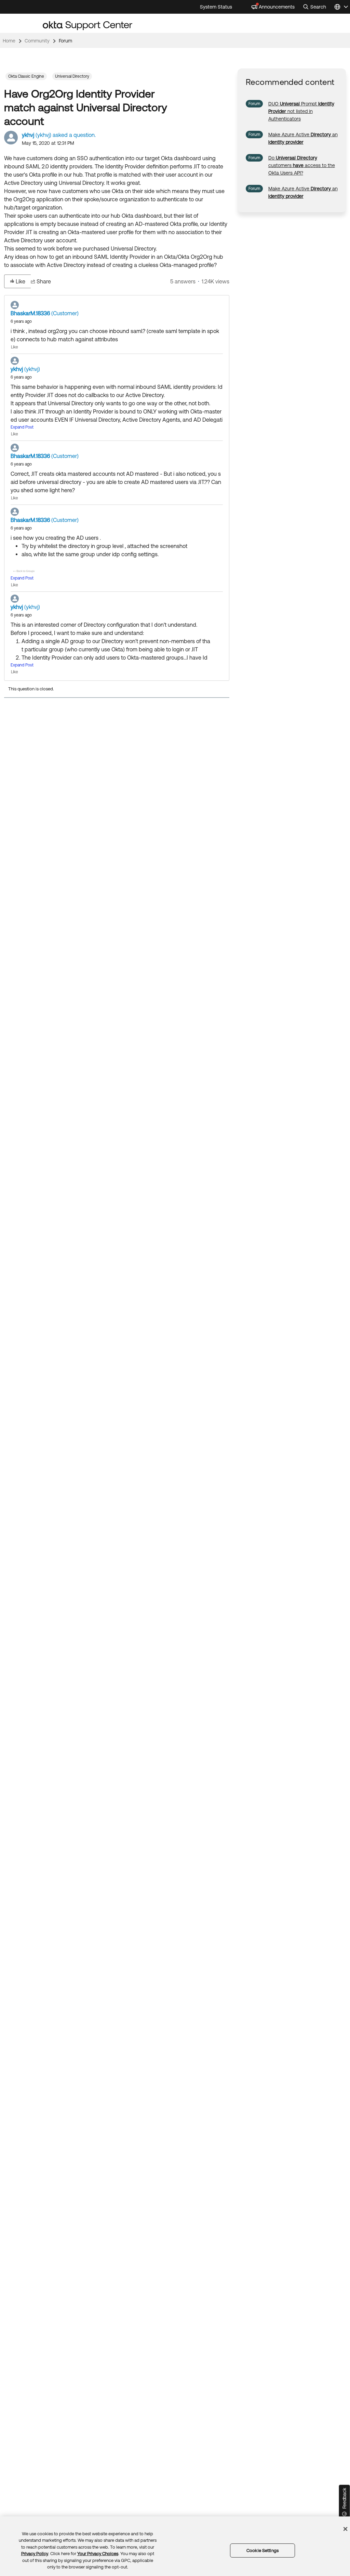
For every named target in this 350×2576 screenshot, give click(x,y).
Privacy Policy (35, 2554)
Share (44, 281)
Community (37, 41)
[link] (301, 111)
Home (9, 41)
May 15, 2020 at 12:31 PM (48, 143)
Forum (65, 41)
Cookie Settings (262, 2551)
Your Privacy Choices (98, 2554)
